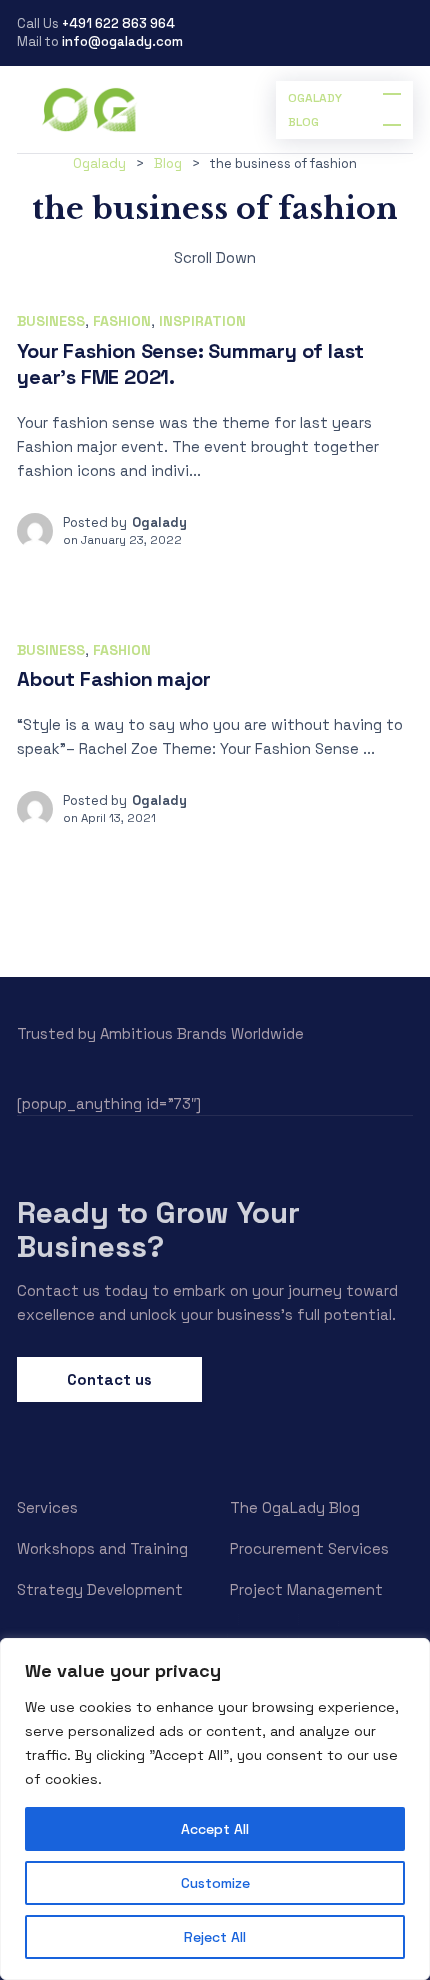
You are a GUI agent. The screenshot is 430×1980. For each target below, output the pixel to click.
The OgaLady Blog (295, 1507)
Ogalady (159, 522)
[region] (215, 1809)
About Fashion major (113, 679)
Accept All (215, 1829)
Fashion (122, 321)
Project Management (306, 1589)
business (51, 321)
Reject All (215, 1937)
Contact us (109, 1379)
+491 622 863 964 (118, 23)
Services (47, 1507)
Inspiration (202, 321)
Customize (215, 1883)
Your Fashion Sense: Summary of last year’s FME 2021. (190, 364)
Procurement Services (309, 1548)
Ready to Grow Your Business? (158, 1229)
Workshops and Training (102, 1548)
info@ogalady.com (122, 41)
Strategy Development (100, 1589)
